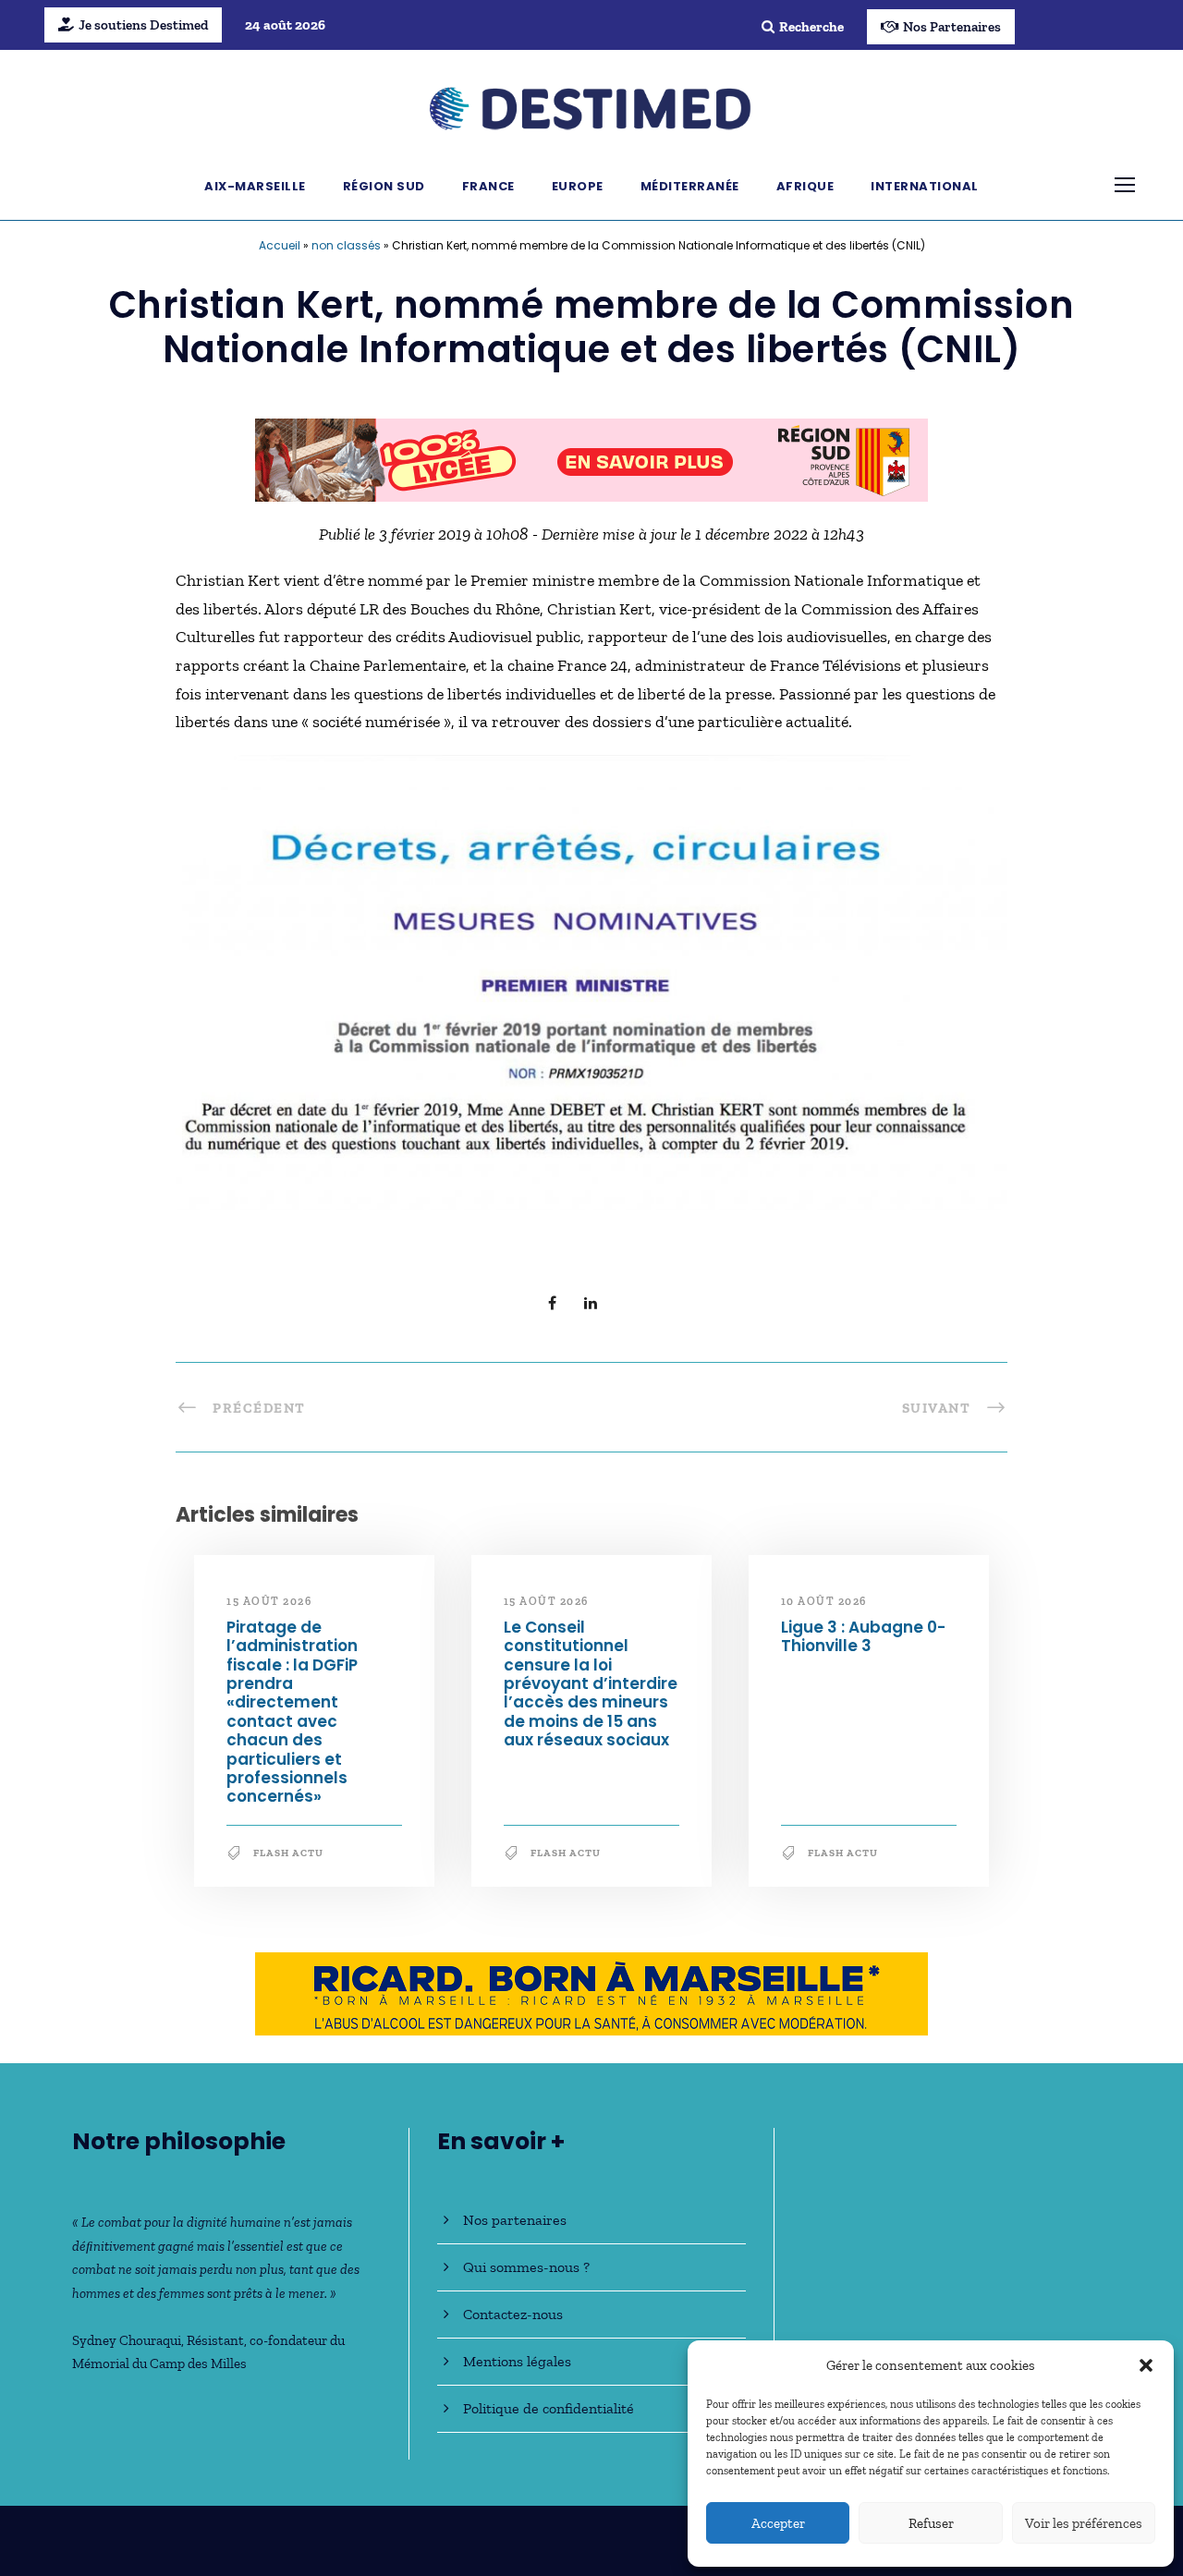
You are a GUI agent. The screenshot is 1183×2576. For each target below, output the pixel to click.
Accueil (280, 245)
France (488, 186)
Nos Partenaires (952, 27)
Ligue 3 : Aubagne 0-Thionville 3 (863, 1636)
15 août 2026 (269, 1601)
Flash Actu (288, 1853)
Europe (578, 186)
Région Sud (384, 186)
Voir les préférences (1084, 2523)
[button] (1146, 2365)
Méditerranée (690, 186)
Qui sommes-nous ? (526, 2267)
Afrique (805, 186)
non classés (346, 245)
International (925, 186)
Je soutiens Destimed (143, 25)
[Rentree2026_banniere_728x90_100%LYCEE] (591, 458)
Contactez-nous (513, 2314)
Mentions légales (517, 2361)
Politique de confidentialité (549, 2408)
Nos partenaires (515, 2220)
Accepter (778, 2523)
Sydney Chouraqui (127, 2340)
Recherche (811, 27)
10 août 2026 (824, 1601)
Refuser (931, 2523)
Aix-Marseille (255, 186)
